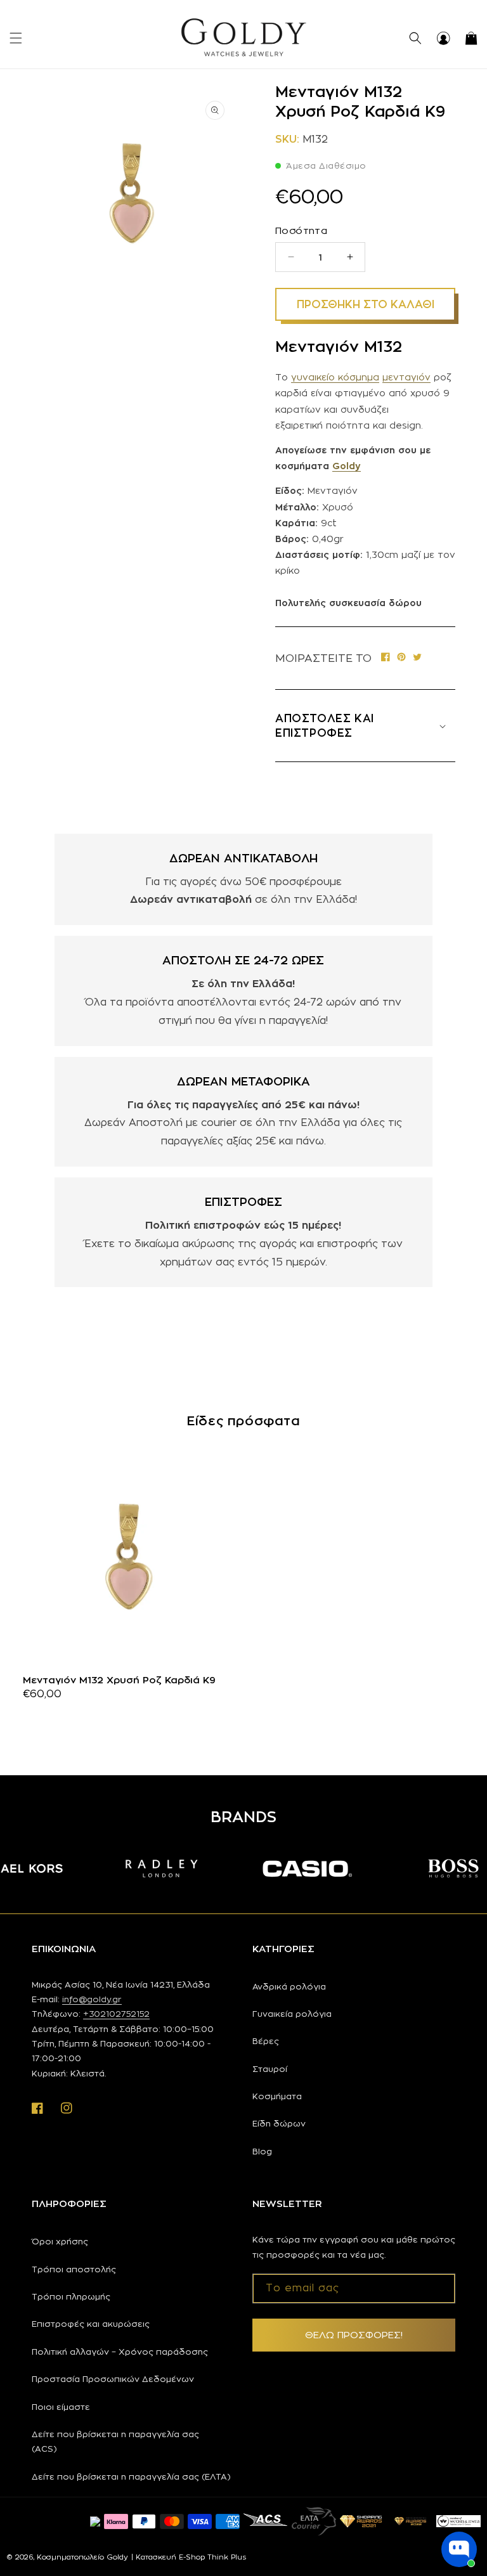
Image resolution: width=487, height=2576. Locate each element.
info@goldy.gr (92, 1999)
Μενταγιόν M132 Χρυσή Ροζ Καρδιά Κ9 (119, 1680)
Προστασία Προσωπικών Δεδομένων (113, 2379)
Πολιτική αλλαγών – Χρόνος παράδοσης (120, 2352)
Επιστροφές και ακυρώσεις (91, 2324)
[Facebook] (386, 658)
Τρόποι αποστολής (74, 2269)
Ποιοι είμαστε (61, 2407)
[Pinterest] (401, 658)
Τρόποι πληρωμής (71, 2296)
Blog (262, 2151)
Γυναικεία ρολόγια (292, 2014)
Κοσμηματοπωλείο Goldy (82, 2557)
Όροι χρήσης (60, 2241)
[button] (16, 38)
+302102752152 (116, 2014)
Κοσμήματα (277, 2096)
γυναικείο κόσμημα (335, 377)
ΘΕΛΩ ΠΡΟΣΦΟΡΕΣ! (354, 2335)
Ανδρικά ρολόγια (289, 1986)
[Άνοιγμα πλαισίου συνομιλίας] (459, 2549)
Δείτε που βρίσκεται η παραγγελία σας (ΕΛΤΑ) (131, 2476)
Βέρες (266, 2041)
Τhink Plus (227, 2557)
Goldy (347, 466)
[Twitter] (417, 658)
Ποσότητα (301, 230)
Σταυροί (270, 2069)
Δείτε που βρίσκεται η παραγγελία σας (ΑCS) (115, 2441)
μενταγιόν (406, 377)
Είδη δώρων (279, 2123)
